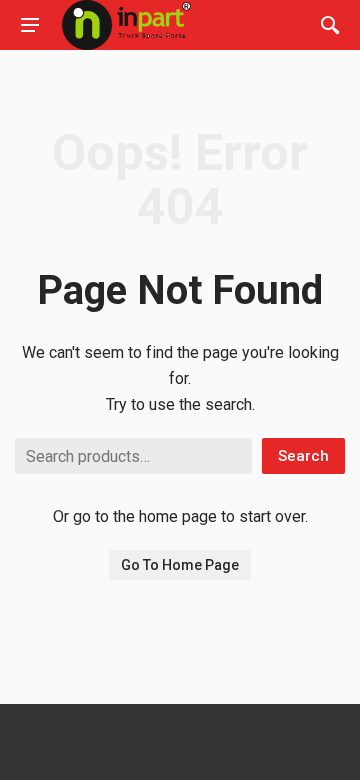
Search (303, 456)
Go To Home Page (180, 565)
